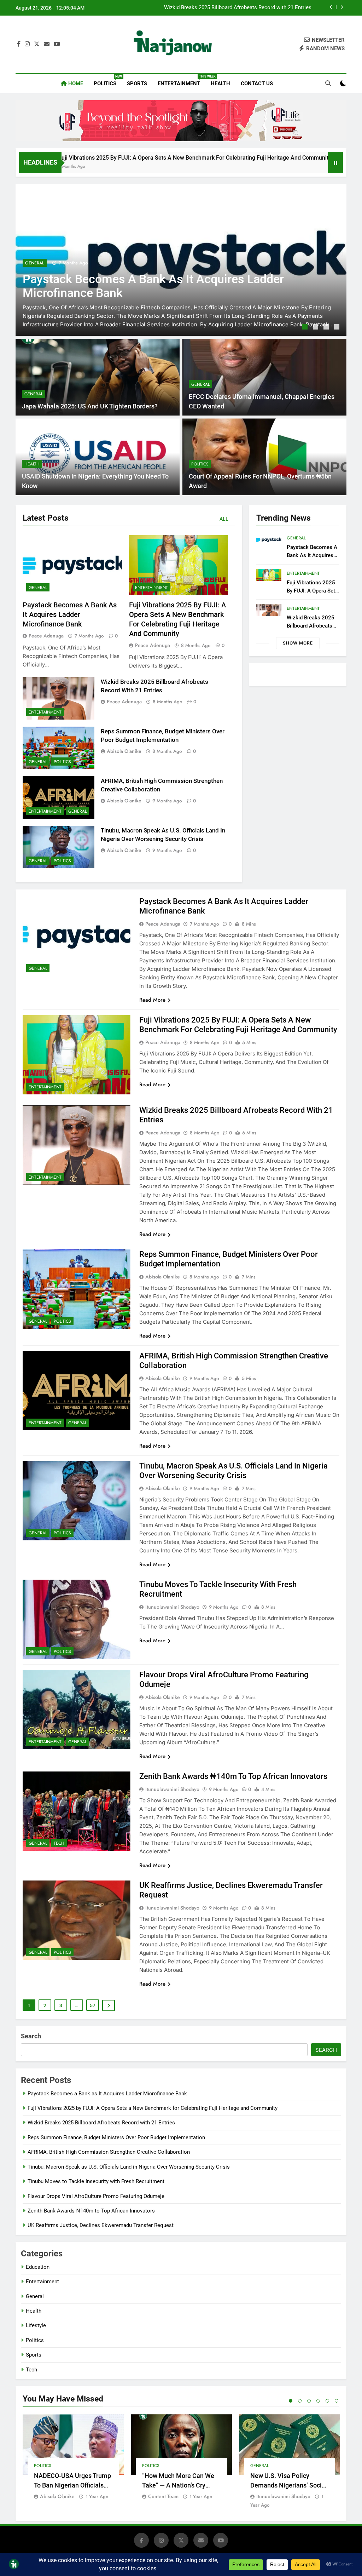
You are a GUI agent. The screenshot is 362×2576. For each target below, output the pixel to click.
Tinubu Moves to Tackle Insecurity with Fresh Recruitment (96, 2181)
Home (75, 84)
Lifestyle (36, 2325)
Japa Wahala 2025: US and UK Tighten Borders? (90, 406)
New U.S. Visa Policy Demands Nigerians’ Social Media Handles (289, 2485)
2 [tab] (316, 328)
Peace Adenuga (46, 636)
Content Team (163, 2496)
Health (220, 84)
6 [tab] (337, 2401)
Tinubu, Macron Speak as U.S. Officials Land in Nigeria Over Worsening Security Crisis (129, 2167)
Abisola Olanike (124, 751)
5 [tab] (327, 2401)
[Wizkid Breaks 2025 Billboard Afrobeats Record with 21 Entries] (285, 167)
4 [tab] (338, 328)
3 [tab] (327, 328)
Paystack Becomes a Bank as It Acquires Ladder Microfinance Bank (70, 615)
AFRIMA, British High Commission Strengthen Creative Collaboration (109, 2152)
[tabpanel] (181, 260)
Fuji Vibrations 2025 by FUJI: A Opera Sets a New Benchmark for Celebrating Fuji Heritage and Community (153, 2108)
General (35, 263)
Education (38, 2267)
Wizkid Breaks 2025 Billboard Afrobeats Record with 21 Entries (101, 2123)
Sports (137, 84)
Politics (108, 81)
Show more (298, 643)
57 (93, 2005)
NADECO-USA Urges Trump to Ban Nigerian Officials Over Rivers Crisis (72, 2485)
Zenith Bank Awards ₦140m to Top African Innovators (233, 1776)
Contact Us (257, 84)
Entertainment (182, 81)
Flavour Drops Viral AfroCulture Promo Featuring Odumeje (96, 2196)
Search (31, 2036)
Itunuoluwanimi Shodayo (172, 1607)
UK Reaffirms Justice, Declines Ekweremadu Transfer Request (101, 2225)
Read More (152, 1000)
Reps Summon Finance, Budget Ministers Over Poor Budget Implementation (223, 8)
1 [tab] (306, 328)
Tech (59, 1843)
